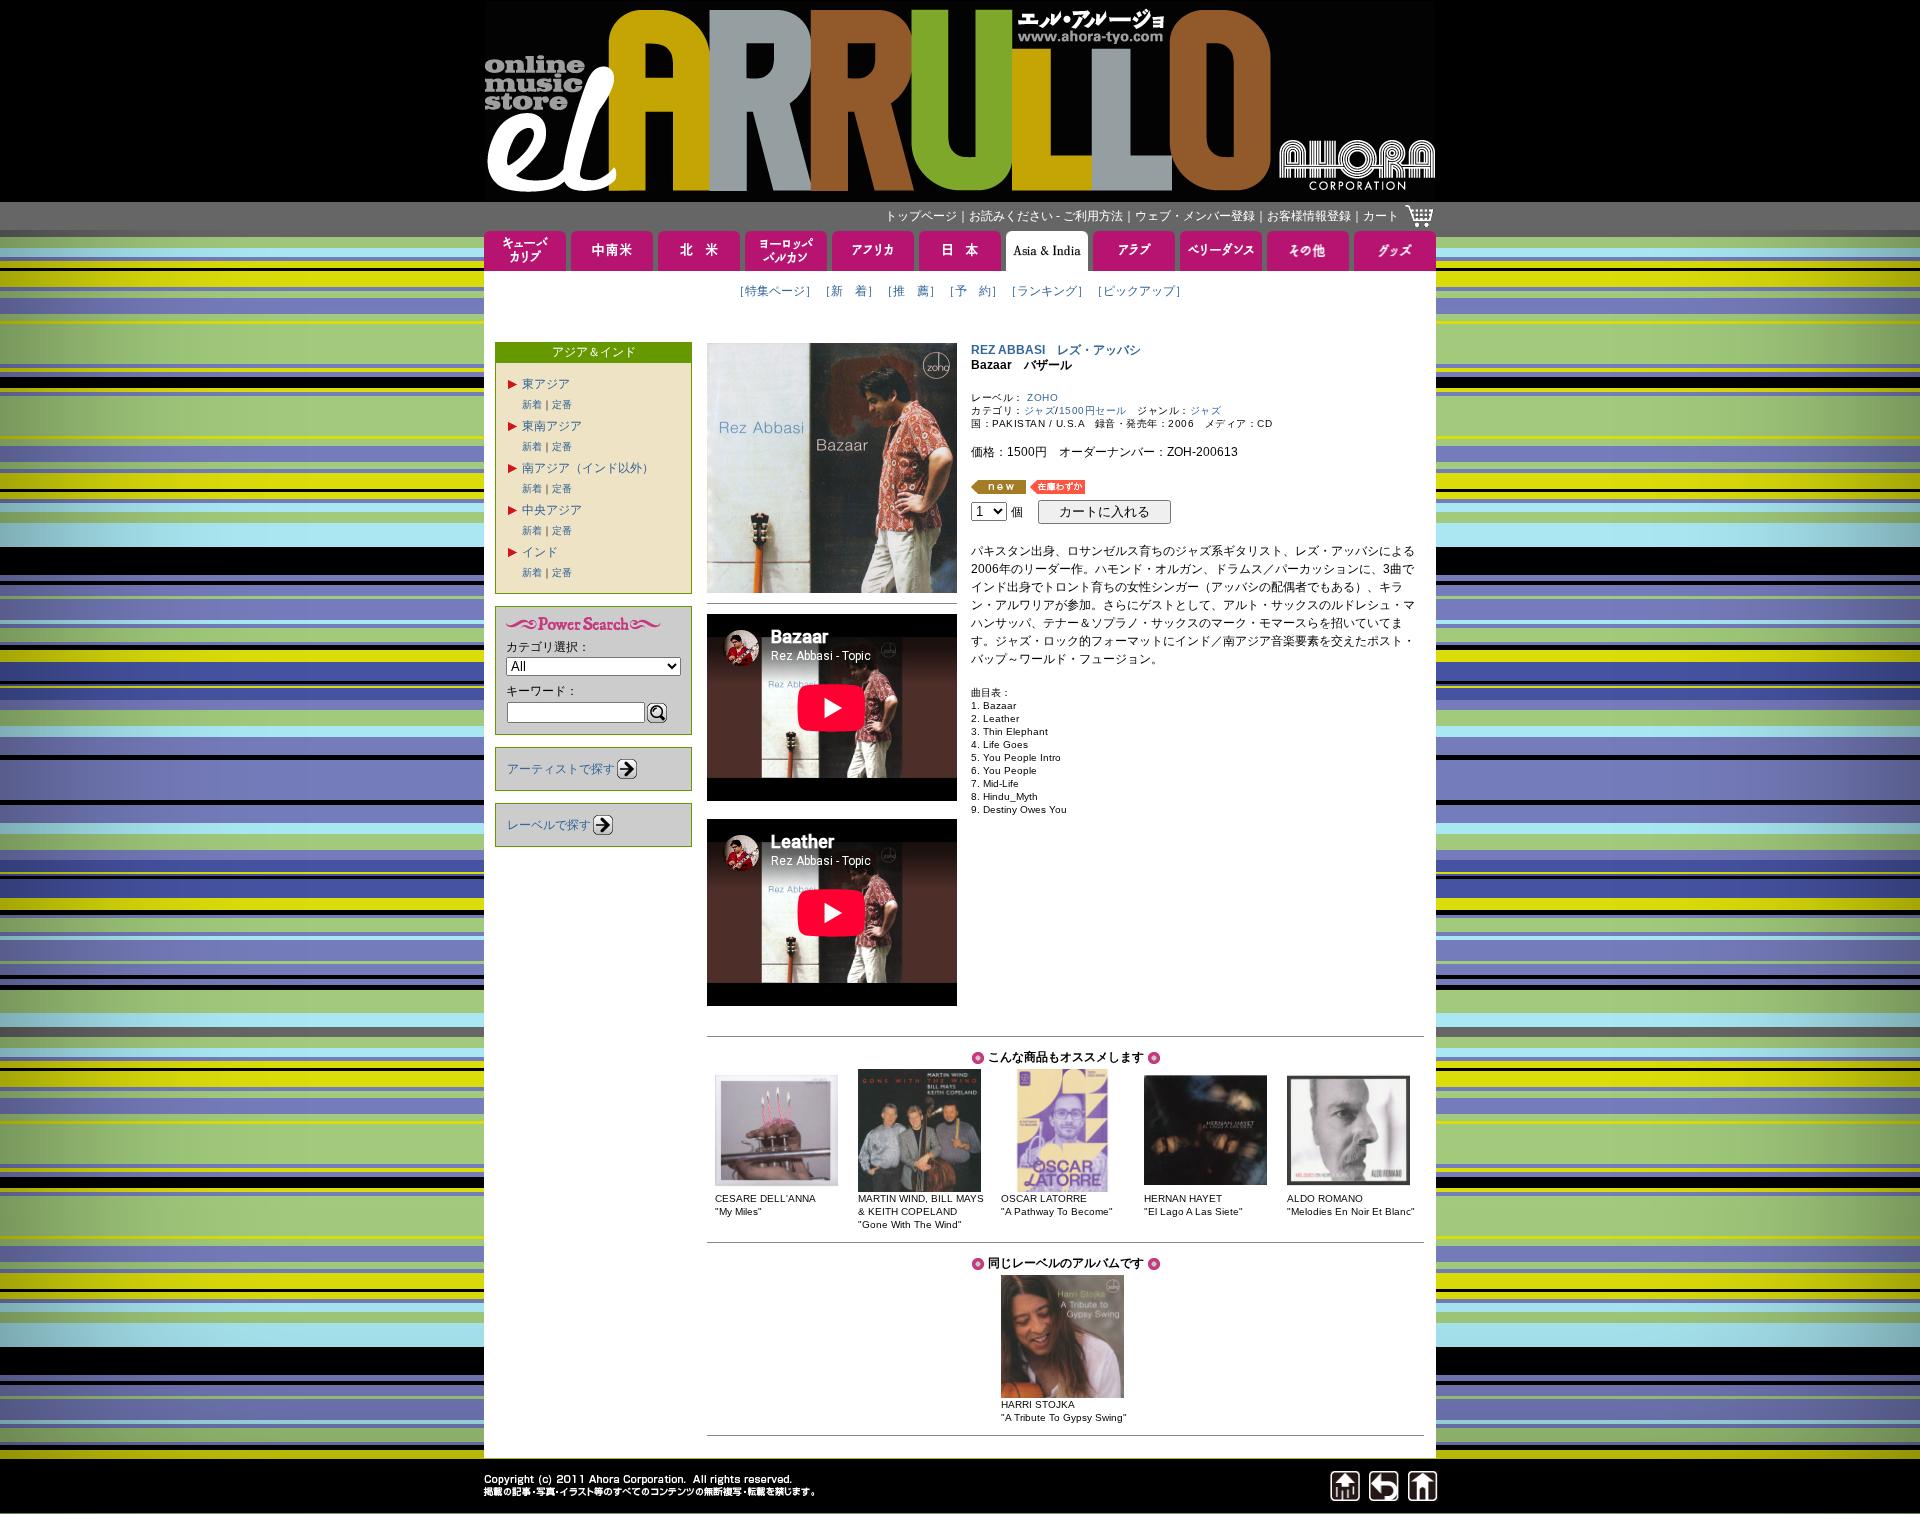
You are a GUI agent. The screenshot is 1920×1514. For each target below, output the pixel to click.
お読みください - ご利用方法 (1046, 216)
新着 (532, 404)
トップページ (921, 216)
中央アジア (552, 510)
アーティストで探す (561, 769)
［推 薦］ (911, 291)
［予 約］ (973, 291)
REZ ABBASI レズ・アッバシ (1056, 350)
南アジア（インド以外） (588, 468)
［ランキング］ (1047, 291)
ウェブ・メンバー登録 (1195, 216)
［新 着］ (849, 291)
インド (540, 552)
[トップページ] (1423, 1495)
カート (1381, 216)
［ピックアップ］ (1139, 291)
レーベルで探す (549, 825)
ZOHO (1042, 397)
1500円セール (1093, 410)
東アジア (546, 384)
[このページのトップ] (1345, 1495)
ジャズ (1040, 410)
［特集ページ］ (775, 291)
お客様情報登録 (1309, 216)
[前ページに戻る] (1384, 1495)
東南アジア (552, 426)
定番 (562, 404)
